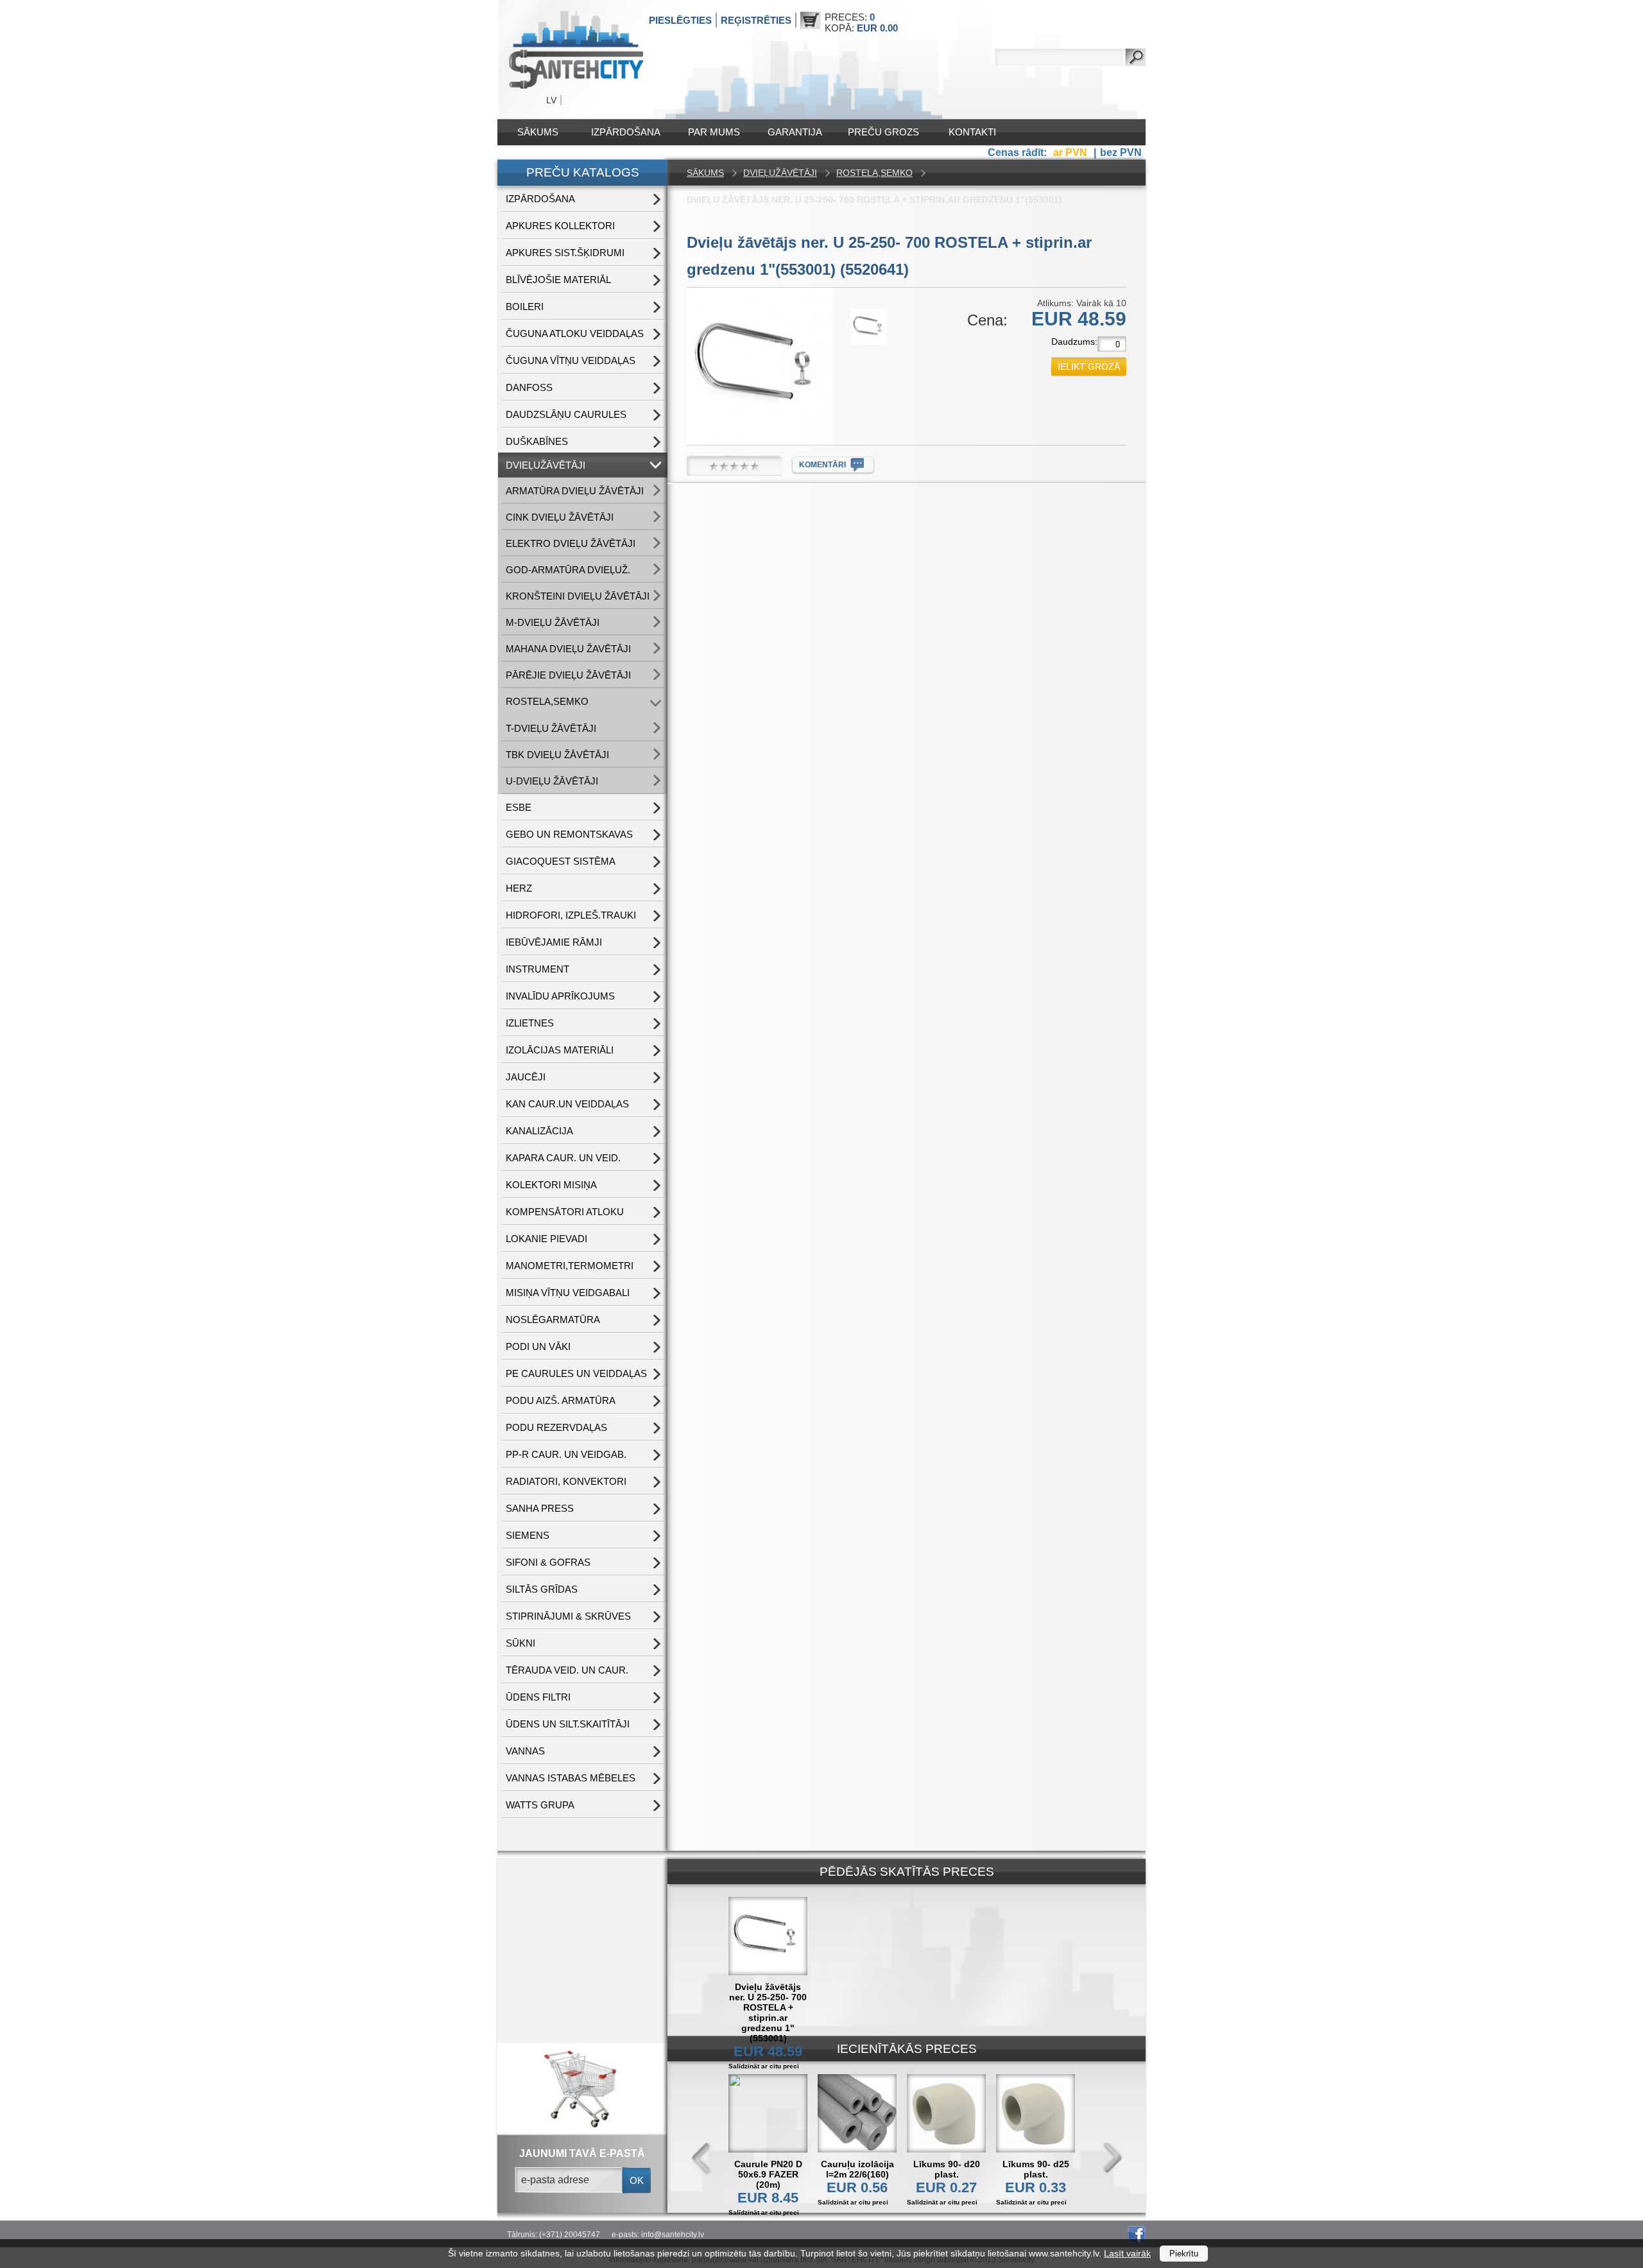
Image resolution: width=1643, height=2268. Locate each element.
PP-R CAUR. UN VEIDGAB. (566, 1454)
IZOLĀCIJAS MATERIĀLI (560, 1050)
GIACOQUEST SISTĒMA (561, 861)
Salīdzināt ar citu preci (764, 2212)
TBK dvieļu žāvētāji (557, 755)
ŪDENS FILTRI (538, 1697)
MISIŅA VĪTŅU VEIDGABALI (568, 1293)
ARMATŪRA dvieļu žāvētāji (575, 491)
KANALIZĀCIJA (539, 1131)
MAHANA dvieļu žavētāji (568, 649)
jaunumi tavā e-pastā (582, 2153)
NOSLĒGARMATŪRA (553, 1320)
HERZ (519, 888)
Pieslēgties (680, 20)
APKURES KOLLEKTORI (560, 226)
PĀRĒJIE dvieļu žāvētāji (568, 675)
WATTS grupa (540, 1805)
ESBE (519, 807)
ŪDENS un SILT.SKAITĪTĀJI (568, 1724)
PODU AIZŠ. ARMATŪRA (561, 1400)
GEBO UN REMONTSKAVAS (569, 834)
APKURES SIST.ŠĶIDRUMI (565, 253)
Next (1112, 2159)
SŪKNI (520, 1643)
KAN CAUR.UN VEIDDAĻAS (567, 1104)
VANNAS (525, 1751)
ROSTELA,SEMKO (547, 701)
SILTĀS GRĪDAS (542, 1589)
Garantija (795, 132)
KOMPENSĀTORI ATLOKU (565, 1212)
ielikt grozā (1089, 367)
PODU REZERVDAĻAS (556, 1427)
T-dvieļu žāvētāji (551, 728)
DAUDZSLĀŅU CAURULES (566, 414)
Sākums (538, 132)
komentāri (822, 465)
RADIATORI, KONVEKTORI (566, 1481)
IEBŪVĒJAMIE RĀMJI (554, 942)
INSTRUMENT (538, 969)
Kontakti (972, 132)
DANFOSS (529, 387)
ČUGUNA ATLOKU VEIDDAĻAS (575, 333)
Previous (701, 2159)
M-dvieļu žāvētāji (553, 622)
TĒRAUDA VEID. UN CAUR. (567, 1670)
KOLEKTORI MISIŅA (551, 1185)
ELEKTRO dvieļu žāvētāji (571, 543)
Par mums (714, 132)
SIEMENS (528, 1535)
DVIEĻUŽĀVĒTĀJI (546, 465)
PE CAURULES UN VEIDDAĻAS (576, 1373)
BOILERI (525, 307)
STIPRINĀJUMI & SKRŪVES (568, 1616)
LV (551, 100)
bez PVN (1121, 152)
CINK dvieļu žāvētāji (560, 517)
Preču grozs (883, 132)
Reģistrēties (756, 20)
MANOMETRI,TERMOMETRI (570, 1266)
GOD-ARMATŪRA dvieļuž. (568, 570)
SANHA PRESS (540, 1508)
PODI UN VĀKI (538, 1346)
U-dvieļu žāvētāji (552, 781)
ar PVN (1071, 152)
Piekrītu (1184, 2254)
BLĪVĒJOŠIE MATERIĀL (558, 280)
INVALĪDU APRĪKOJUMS (560, 996)
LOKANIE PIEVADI (546, 1239)
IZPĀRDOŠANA (626, 132)
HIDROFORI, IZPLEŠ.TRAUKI (571, 915)
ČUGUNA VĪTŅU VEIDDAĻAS (571, 360)
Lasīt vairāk (1127, 2253)
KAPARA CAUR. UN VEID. (563, 1158)
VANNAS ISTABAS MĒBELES (571, 1778)
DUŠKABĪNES (537, 441)
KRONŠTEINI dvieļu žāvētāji (578, 596)
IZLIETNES (530, 1023)
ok (637, 2180)
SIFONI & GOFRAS (548, 1562)
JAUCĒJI (526, 1077)
